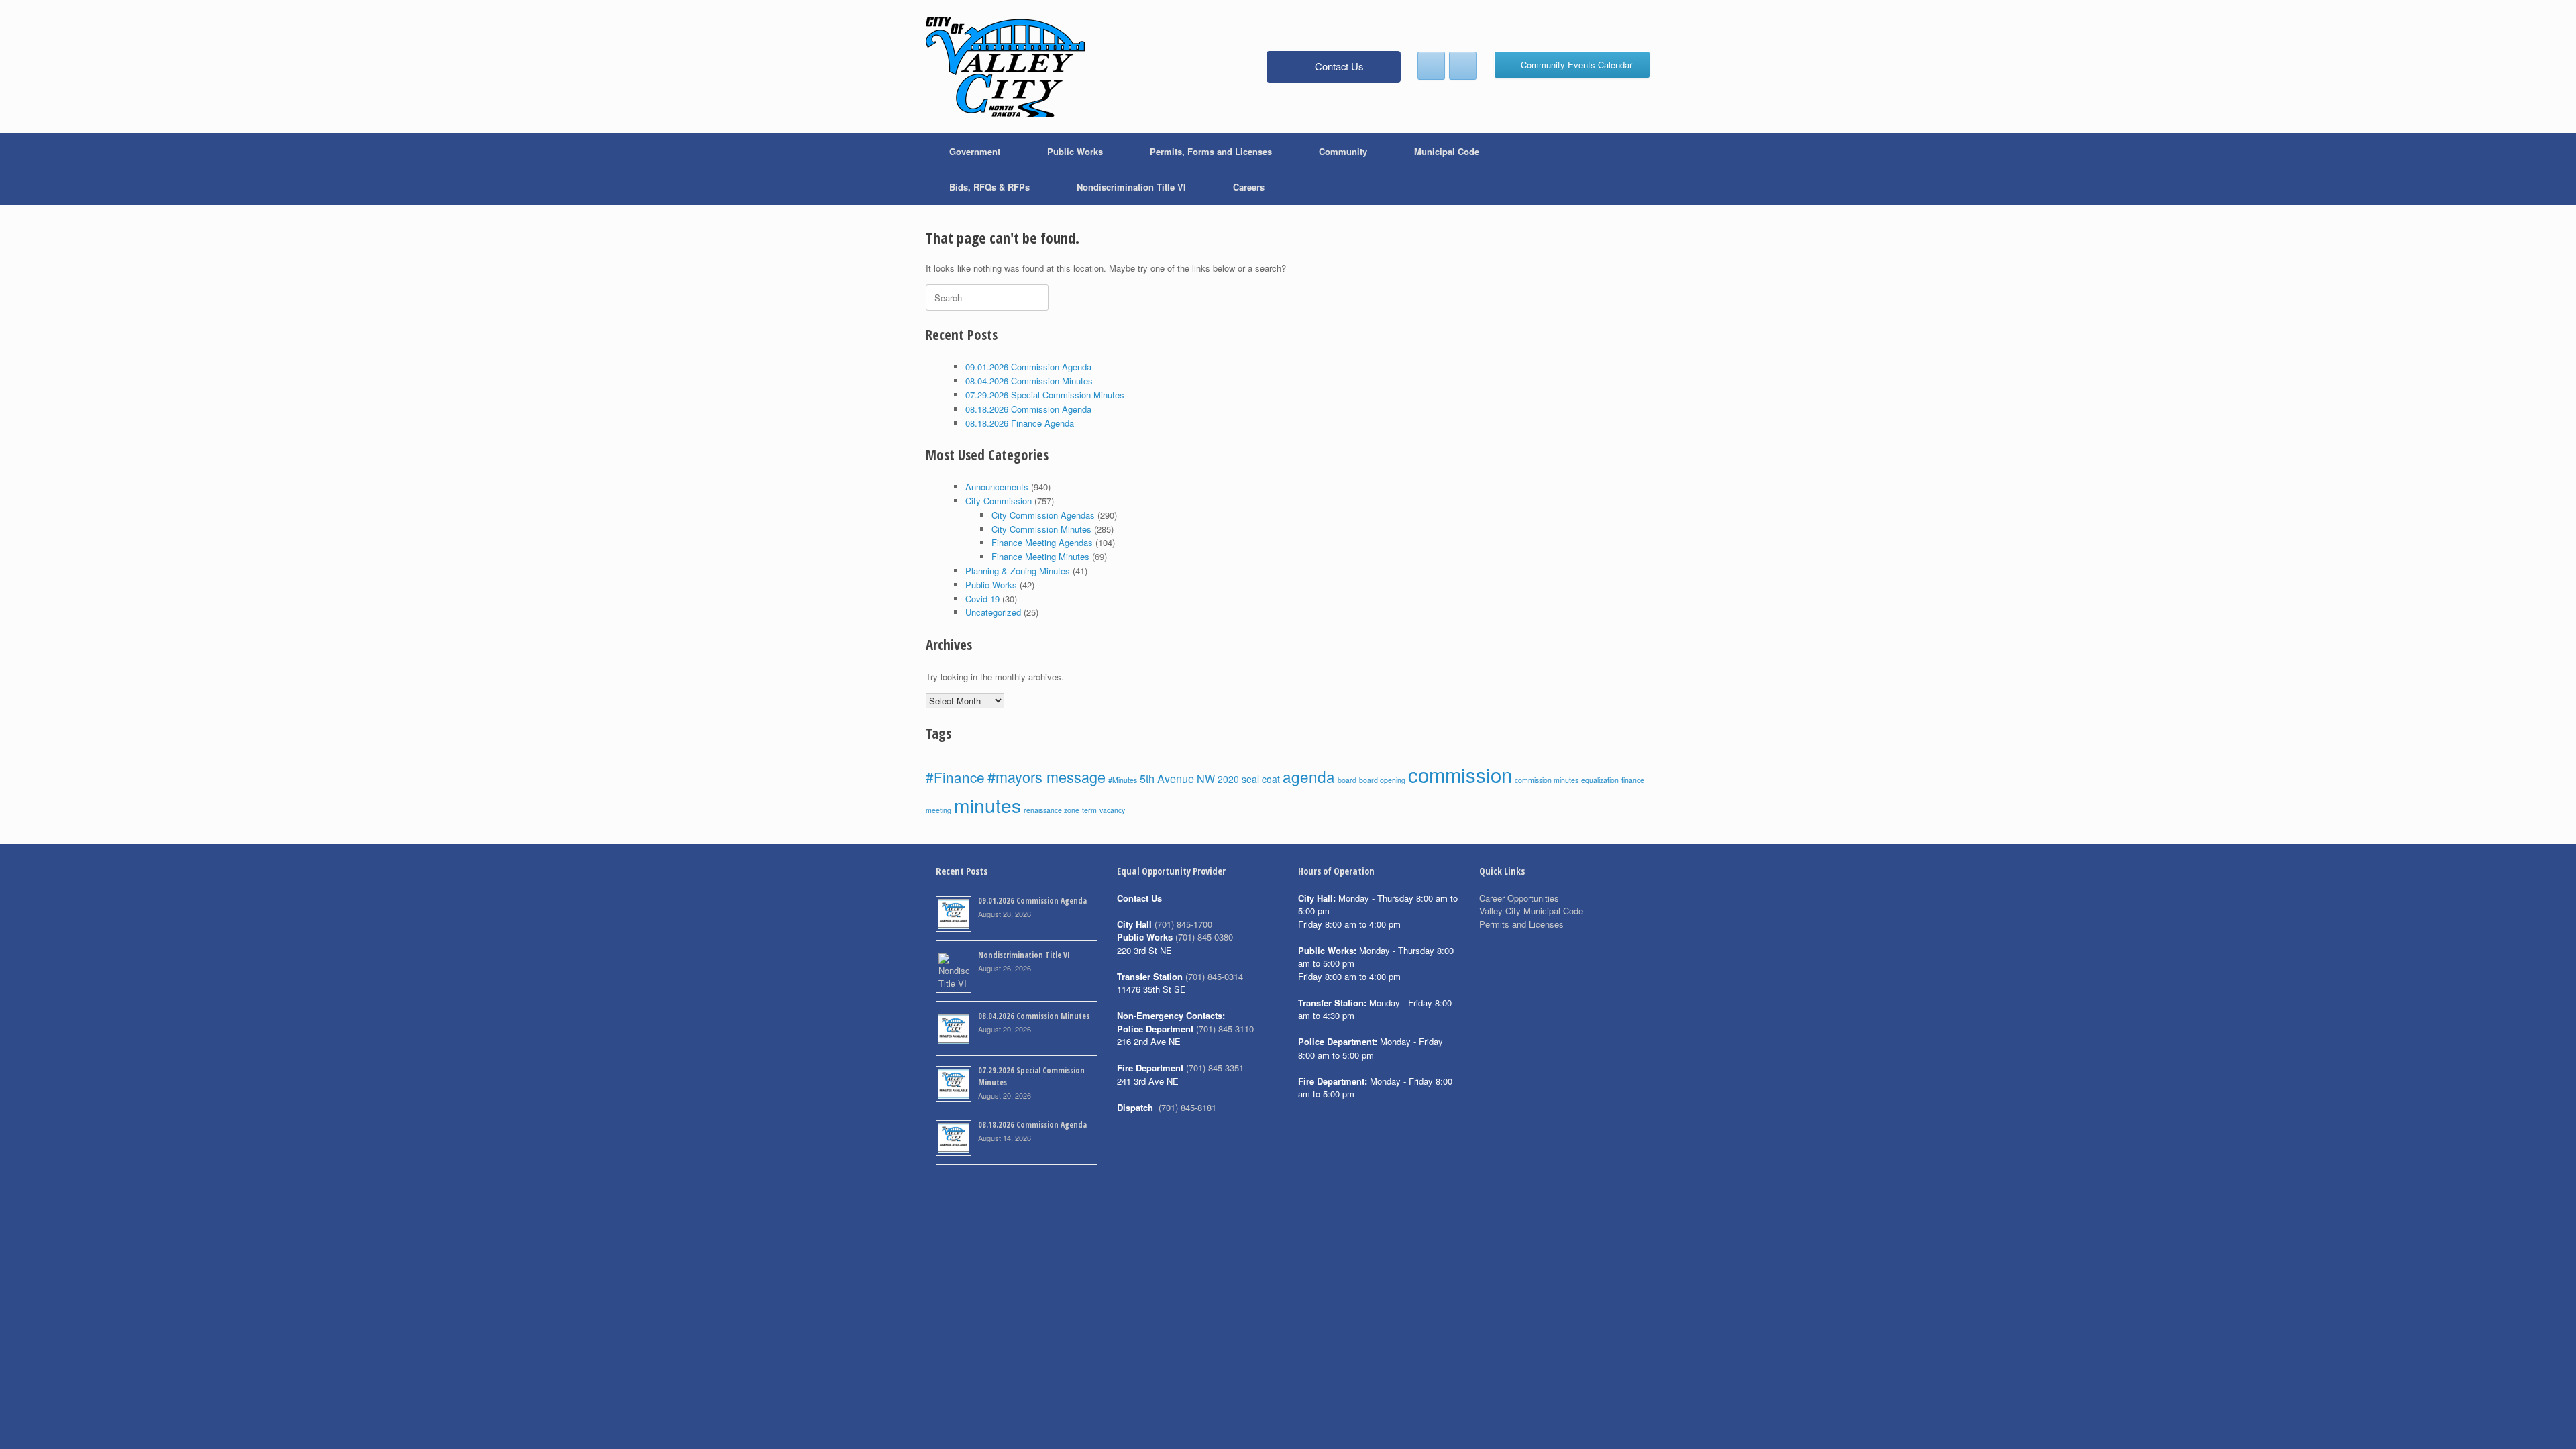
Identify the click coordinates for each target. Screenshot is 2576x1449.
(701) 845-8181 (1187, 1107)
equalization (1600, 780)
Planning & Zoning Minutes (1018, 571)
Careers (1249, 187)
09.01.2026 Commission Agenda (1028, 367)
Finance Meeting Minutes (1040, 556)
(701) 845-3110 (1225, 1029)
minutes (987, 805)
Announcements (997, 487)
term (1089, 810)
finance (1633, 780)
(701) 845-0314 (1214, 976)
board (1347, 780)
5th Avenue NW (1177, 778)
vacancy (1112, 810)
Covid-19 (982, 599)
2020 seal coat (1249, 779)
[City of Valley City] (1005, 67)
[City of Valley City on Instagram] (1463, 66)
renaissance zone (1052, 810)
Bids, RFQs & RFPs (989, 187)
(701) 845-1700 (1183, 924)
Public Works (1075, 151)
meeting (938, 810)
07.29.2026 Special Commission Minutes (1045, 395)
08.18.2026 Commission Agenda (1028, 409)
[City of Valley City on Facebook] (1431, 66)
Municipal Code (1447, 151)
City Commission (999, 501)
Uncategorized (993, 612)
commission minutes (1547, 780)
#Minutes (1123, 780)
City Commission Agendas (1043, 515)
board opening (1382, 780)
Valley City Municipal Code (1531, 911)
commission (1460, 774)
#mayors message (1046, 776)
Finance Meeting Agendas (1042, 542)
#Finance (955, 777)
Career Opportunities (1519, 898)
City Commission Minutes (1041, 529)
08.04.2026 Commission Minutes (1029, 381)
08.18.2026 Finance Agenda (1020, 423)
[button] (1630, 169)
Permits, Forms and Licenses (1211, 151)
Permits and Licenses (1521, 924)
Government (975, 151)
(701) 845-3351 (1215, 1068)
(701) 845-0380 (1204, 937)
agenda (1309, 776)
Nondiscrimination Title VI (1131, 187)
